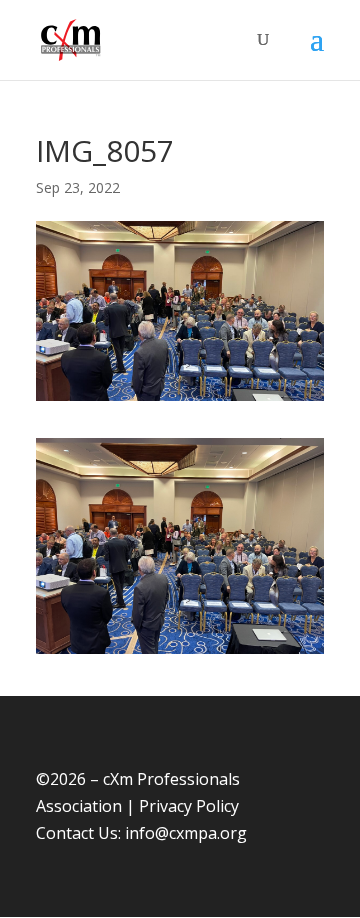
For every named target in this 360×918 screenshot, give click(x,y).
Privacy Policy (189, 806)
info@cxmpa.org (186, 833)
